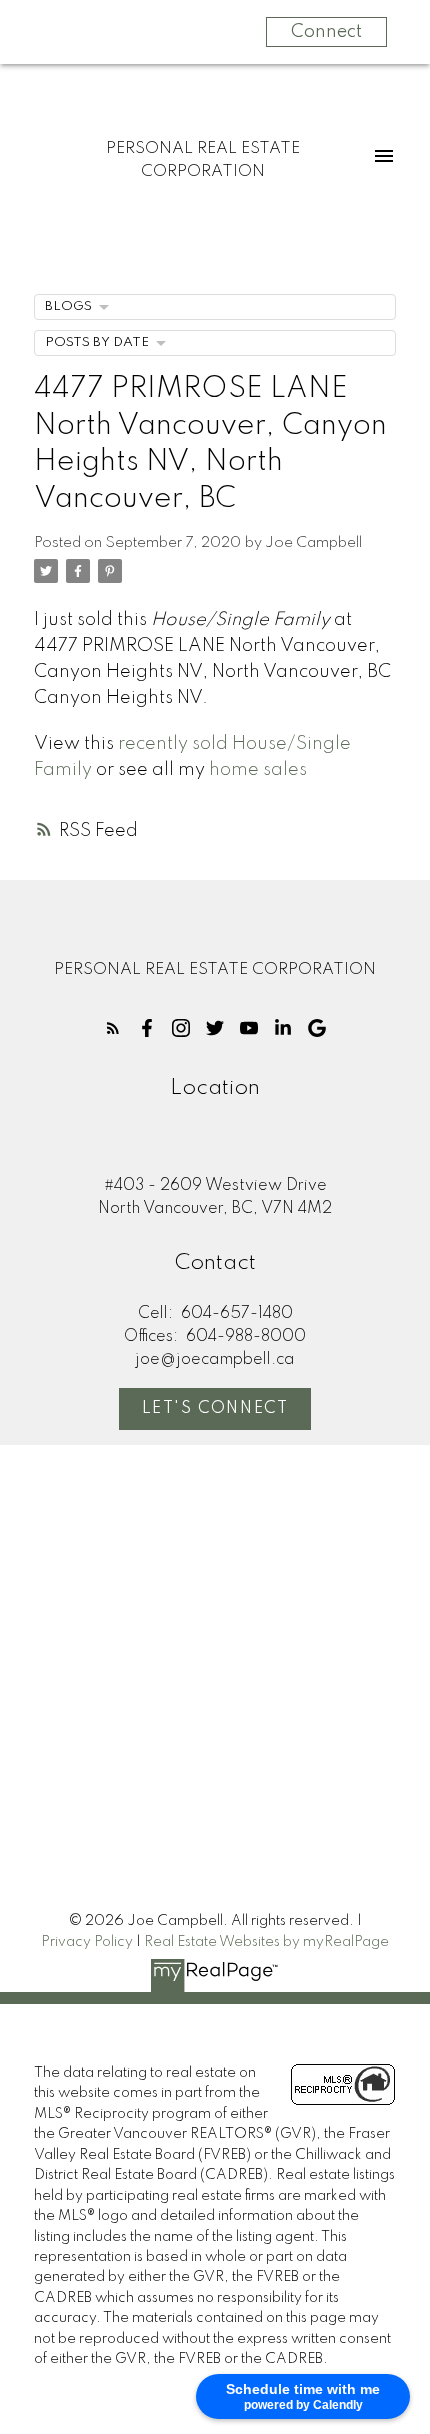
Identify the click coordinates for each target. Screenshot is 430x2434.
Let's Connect (215, 1409)
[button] (113, 1028)
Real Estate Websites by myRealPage (266, 1942)
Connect (326, 32)
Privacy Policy (87, 1942)
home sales (258, 770)
